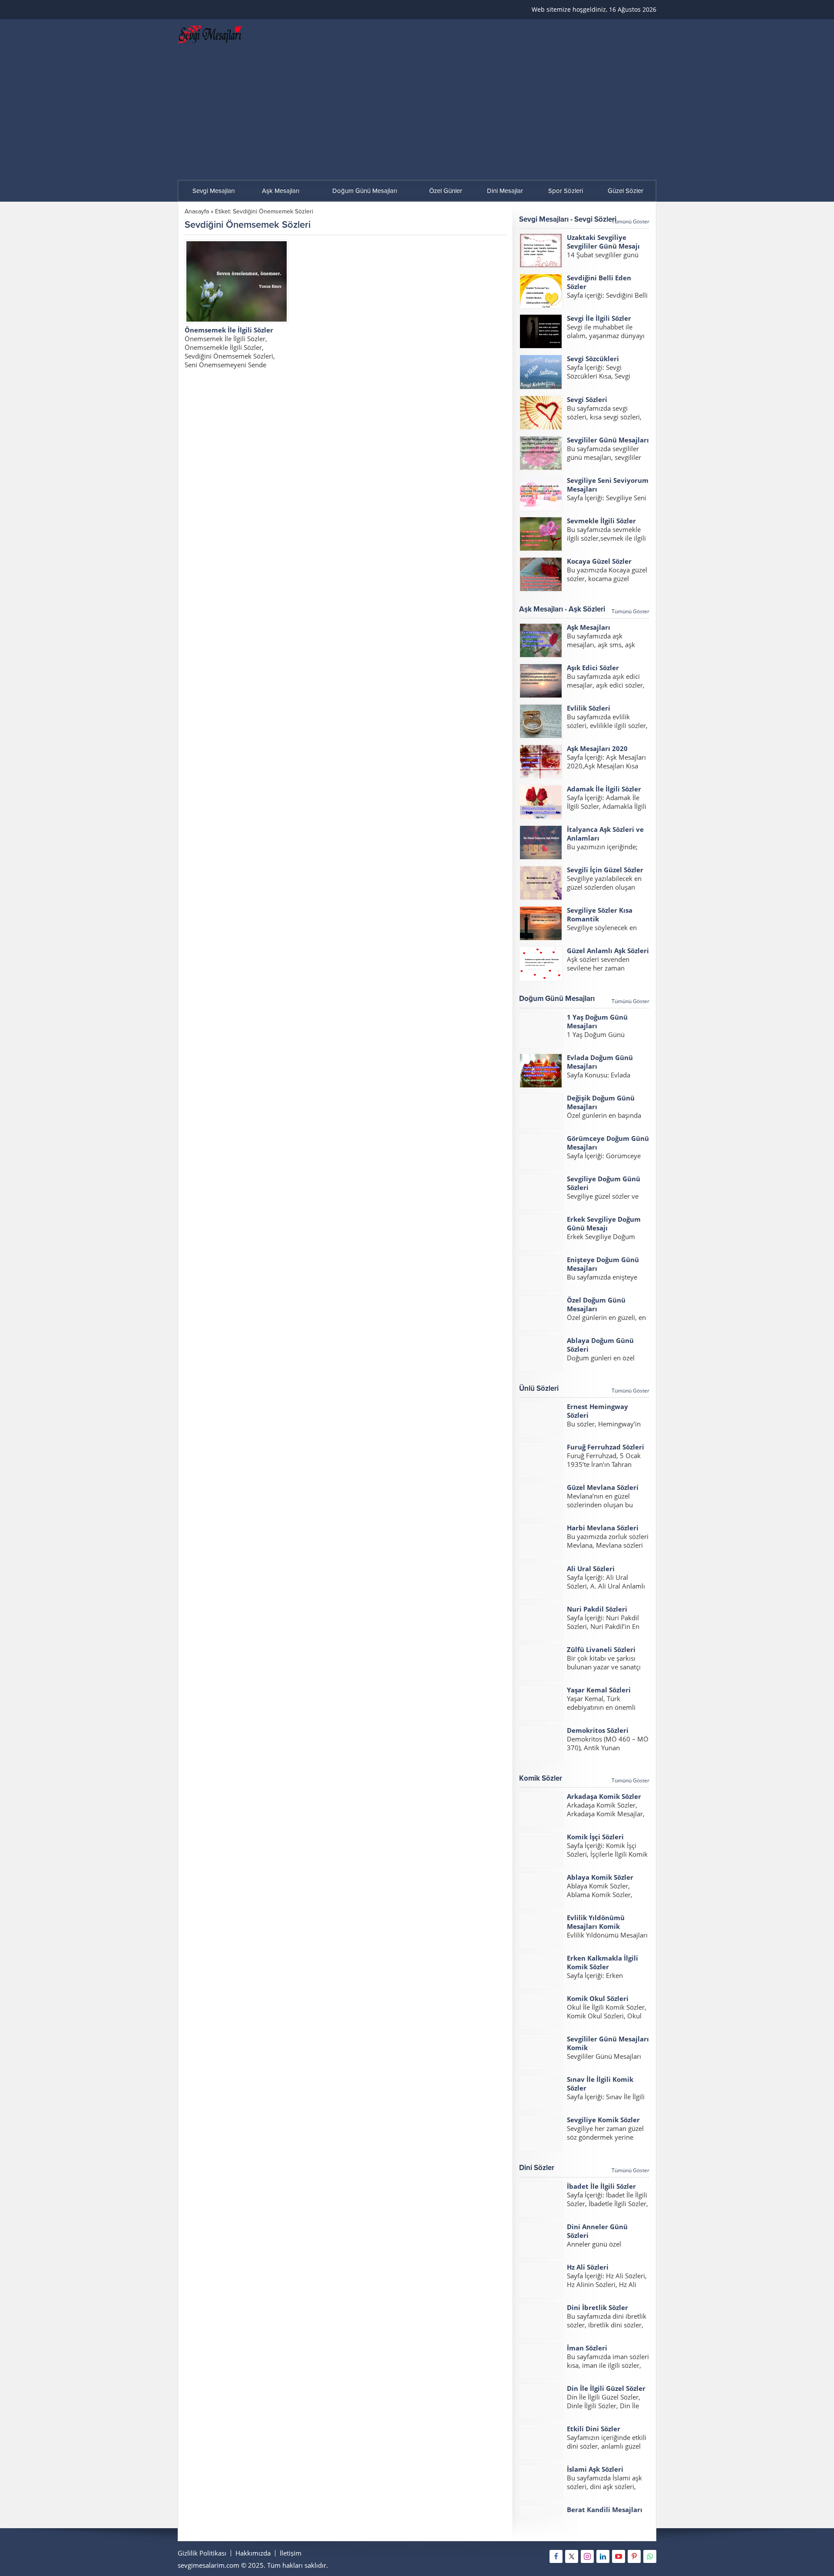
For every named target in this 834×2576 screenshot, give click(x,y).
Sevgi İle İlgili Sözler (599, 318)
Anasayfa (197, 211)
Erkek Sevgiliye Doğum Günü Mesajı (604, 1223)
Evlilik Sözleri (589, 708)
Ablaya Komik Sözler (600, 1877)
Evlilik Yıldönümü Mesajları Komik (596, 1922)
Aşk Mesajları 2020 (597, 748)
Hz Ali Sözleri (588, 2267)
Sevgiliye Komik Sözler (603, 2120)
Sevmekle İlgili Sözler (601, 521)
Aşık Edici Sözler (593, 668)
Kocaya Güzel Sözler (599, 561)
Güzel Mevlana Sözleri (603, 1487)
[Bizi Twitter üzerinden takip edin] (572, 2556)
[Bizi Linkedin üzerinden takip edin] (603, 2556)
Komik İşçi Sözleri (595, 1837)
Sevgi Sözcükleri (593, 359)
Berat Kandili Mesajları (605, 2510)
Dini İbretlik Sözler (597, 2307)
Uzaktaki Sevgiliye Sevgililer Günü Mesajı (603, 242)
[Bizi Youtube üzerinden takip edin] (619, 2556)
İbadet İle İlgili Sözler (601, 2186)
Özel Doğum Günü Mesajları (596, 1304)
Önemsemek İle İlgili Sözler (229, 330)
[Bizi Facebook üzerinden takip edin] (556, 2556)
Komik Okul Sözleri (598, 1998)
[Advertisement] (417, 115)
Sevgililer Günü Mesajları (608, 440)
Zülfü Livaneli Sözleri (601, 1649)
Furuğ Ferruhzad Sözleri (606, 1447)
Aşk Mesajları (589, 627)
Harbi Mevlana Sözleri (603, 1528)
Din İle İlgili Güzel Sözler (606, 2388)
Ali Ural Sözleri (591, 1569)
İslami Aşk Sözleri (595, 2469)
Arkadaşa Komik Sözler (604, 1796)
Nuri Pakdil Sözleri (597, 1609)
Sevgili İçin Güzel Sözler (605, 870)
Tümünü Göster (630, 221)
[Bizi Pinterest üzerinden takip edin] (634, 2556)
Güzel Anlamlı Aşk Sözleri (608, 951)
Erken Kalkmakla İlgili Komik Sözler (602, 1962)
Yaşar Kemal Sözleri (599, 1690)
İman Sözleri (587, 2348)
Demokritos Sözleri (598, 1730)
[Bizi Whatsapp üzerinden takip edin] (650, 2556)
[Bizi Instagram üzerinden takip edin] (587, 2556)
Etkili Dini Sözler (594, 2429)
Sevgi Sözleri (587, 399)
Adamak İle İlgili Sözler (604, 789)
